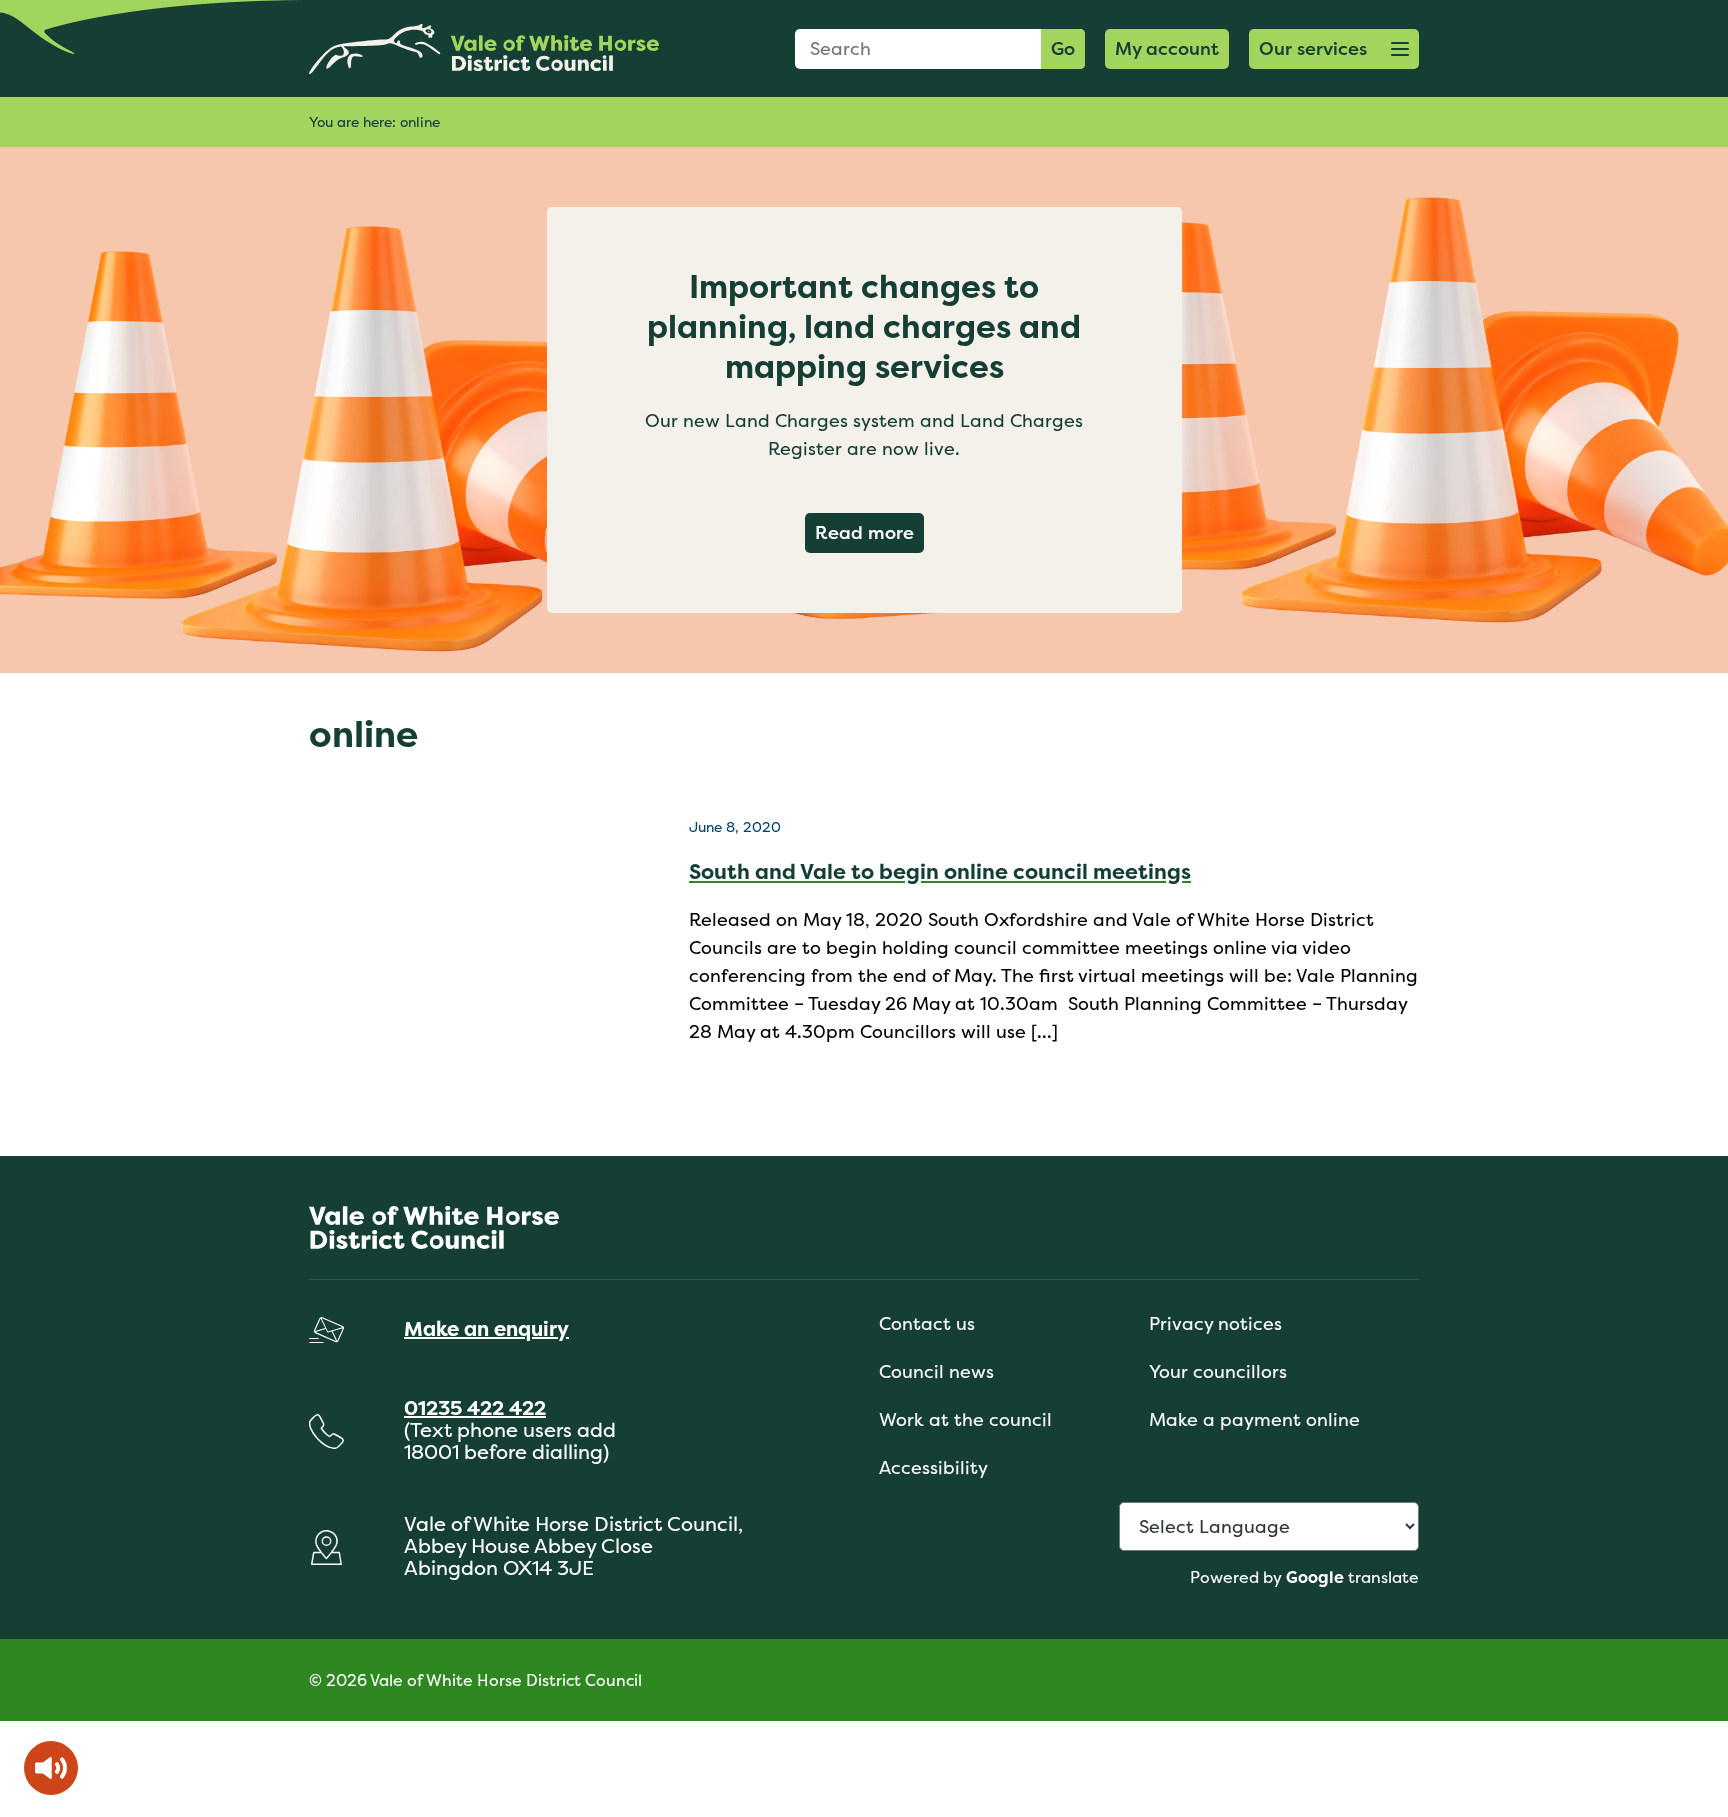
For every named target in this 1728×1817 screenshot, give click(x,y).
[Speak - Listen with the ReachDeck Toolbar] (51, 1768)
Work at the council (965, 1419)
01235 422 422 (475, 1407)
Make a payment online (1254, 1419)
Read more (869, 532)
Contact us (927, 1323)
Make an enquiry (486, 1328)
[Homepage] (484, 48)
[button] (1334, 49)
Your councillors (1218, 1371)
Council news (936, 1371)
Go (1063, 48)
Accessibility (933, 1467)
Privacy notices (1215, 1323)
